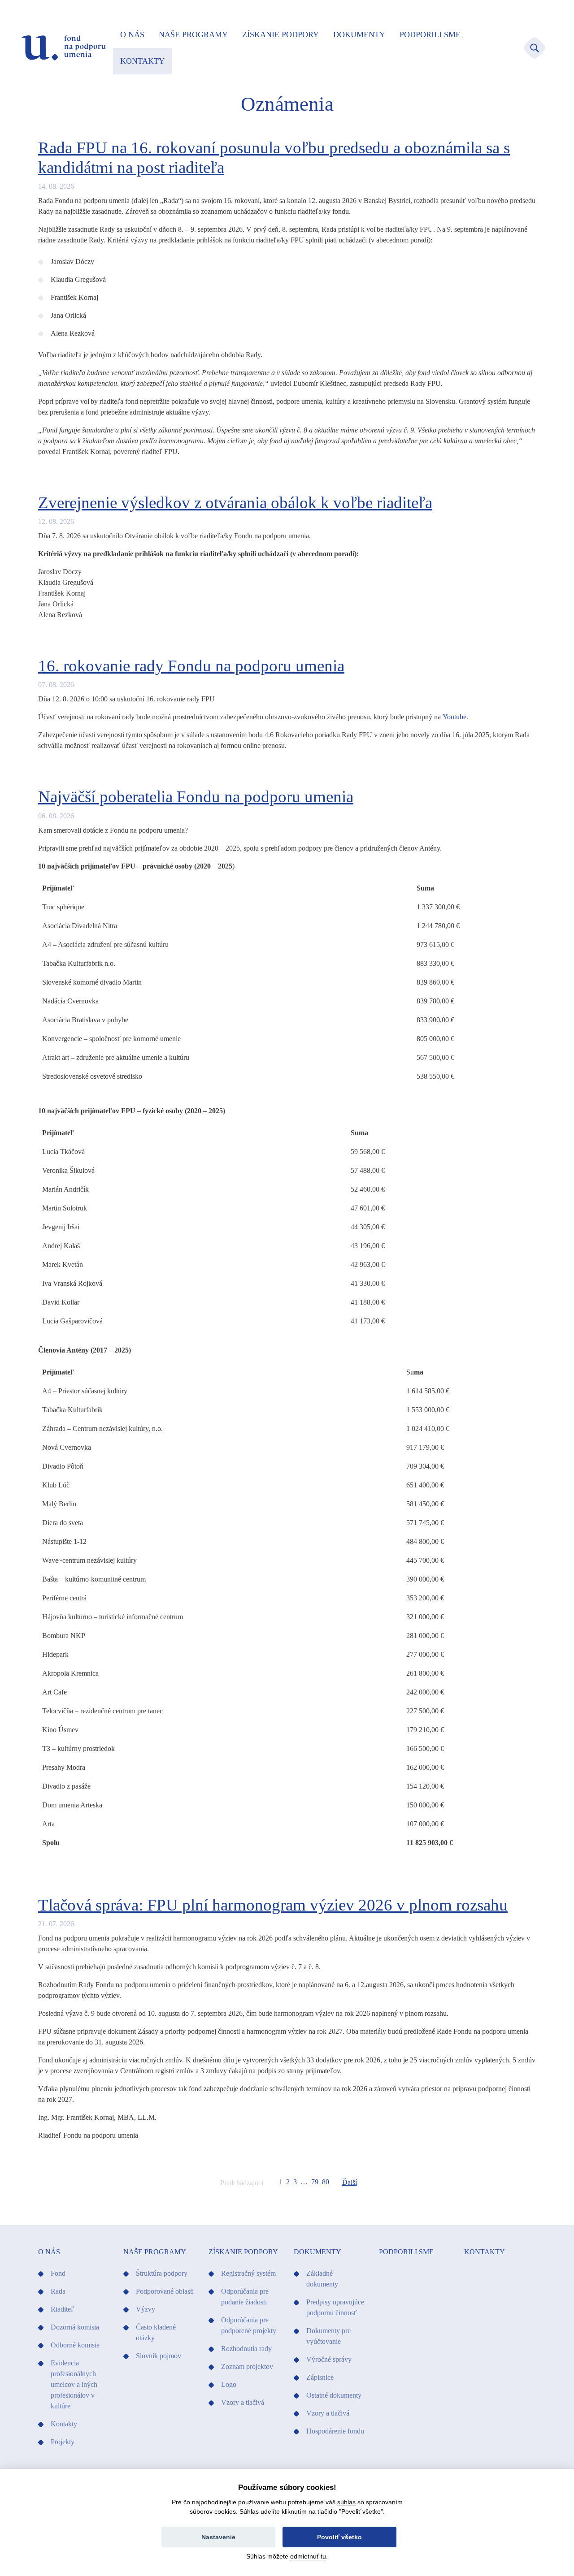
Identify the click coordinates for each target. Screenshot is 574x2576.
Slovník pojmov (159, 2356)
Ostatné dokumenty (334, 2395)
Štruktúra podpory (162, 2273)
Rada (58, 2291)
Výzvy (146, 2309)
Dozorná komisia (75, 2327)
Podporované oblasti (165, 2291)
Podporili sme (430, 35)
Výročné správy (329, 2359)
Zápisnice (320, 2377)
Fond (58, 2273)
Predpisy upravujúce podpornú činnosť (335, 2307)
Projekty (63, 2442)
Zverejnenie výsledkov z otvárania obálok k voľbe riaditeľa (235, 503)
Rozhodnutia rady (246, 2349)
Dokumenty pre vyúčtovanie (328, 2336)
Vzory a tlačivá (243, 2402)
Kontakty (142, 61)
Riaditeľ (62, 2309)
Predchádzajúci (242, 2183)
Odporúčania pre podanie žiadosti (245, 2297)
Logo (229, 2384)
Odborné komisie (75, 2345)
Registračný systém (248, 2273)
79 (315, 2182)
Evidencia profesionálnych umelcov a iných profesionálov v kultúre (74, 2384)
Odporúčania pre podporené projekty (249, 2325)
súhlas (346, 2502)
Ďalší (350, 2182)
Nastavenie (218, 2537)
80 (326, 2182)
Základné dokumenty (322, 2279)
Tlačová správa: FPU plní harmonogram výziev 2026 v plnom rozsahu (273, 1905)
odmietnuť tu (308, 2556)
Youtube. (455, 717)
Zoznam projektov (247, 2366)
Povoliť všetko (339, 2537)
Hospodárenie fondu (335, 2431)
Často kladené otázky (156, 2332)
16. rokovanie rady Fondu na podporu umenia (191, 666)
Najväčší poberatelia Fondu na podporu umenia (196, 797)
